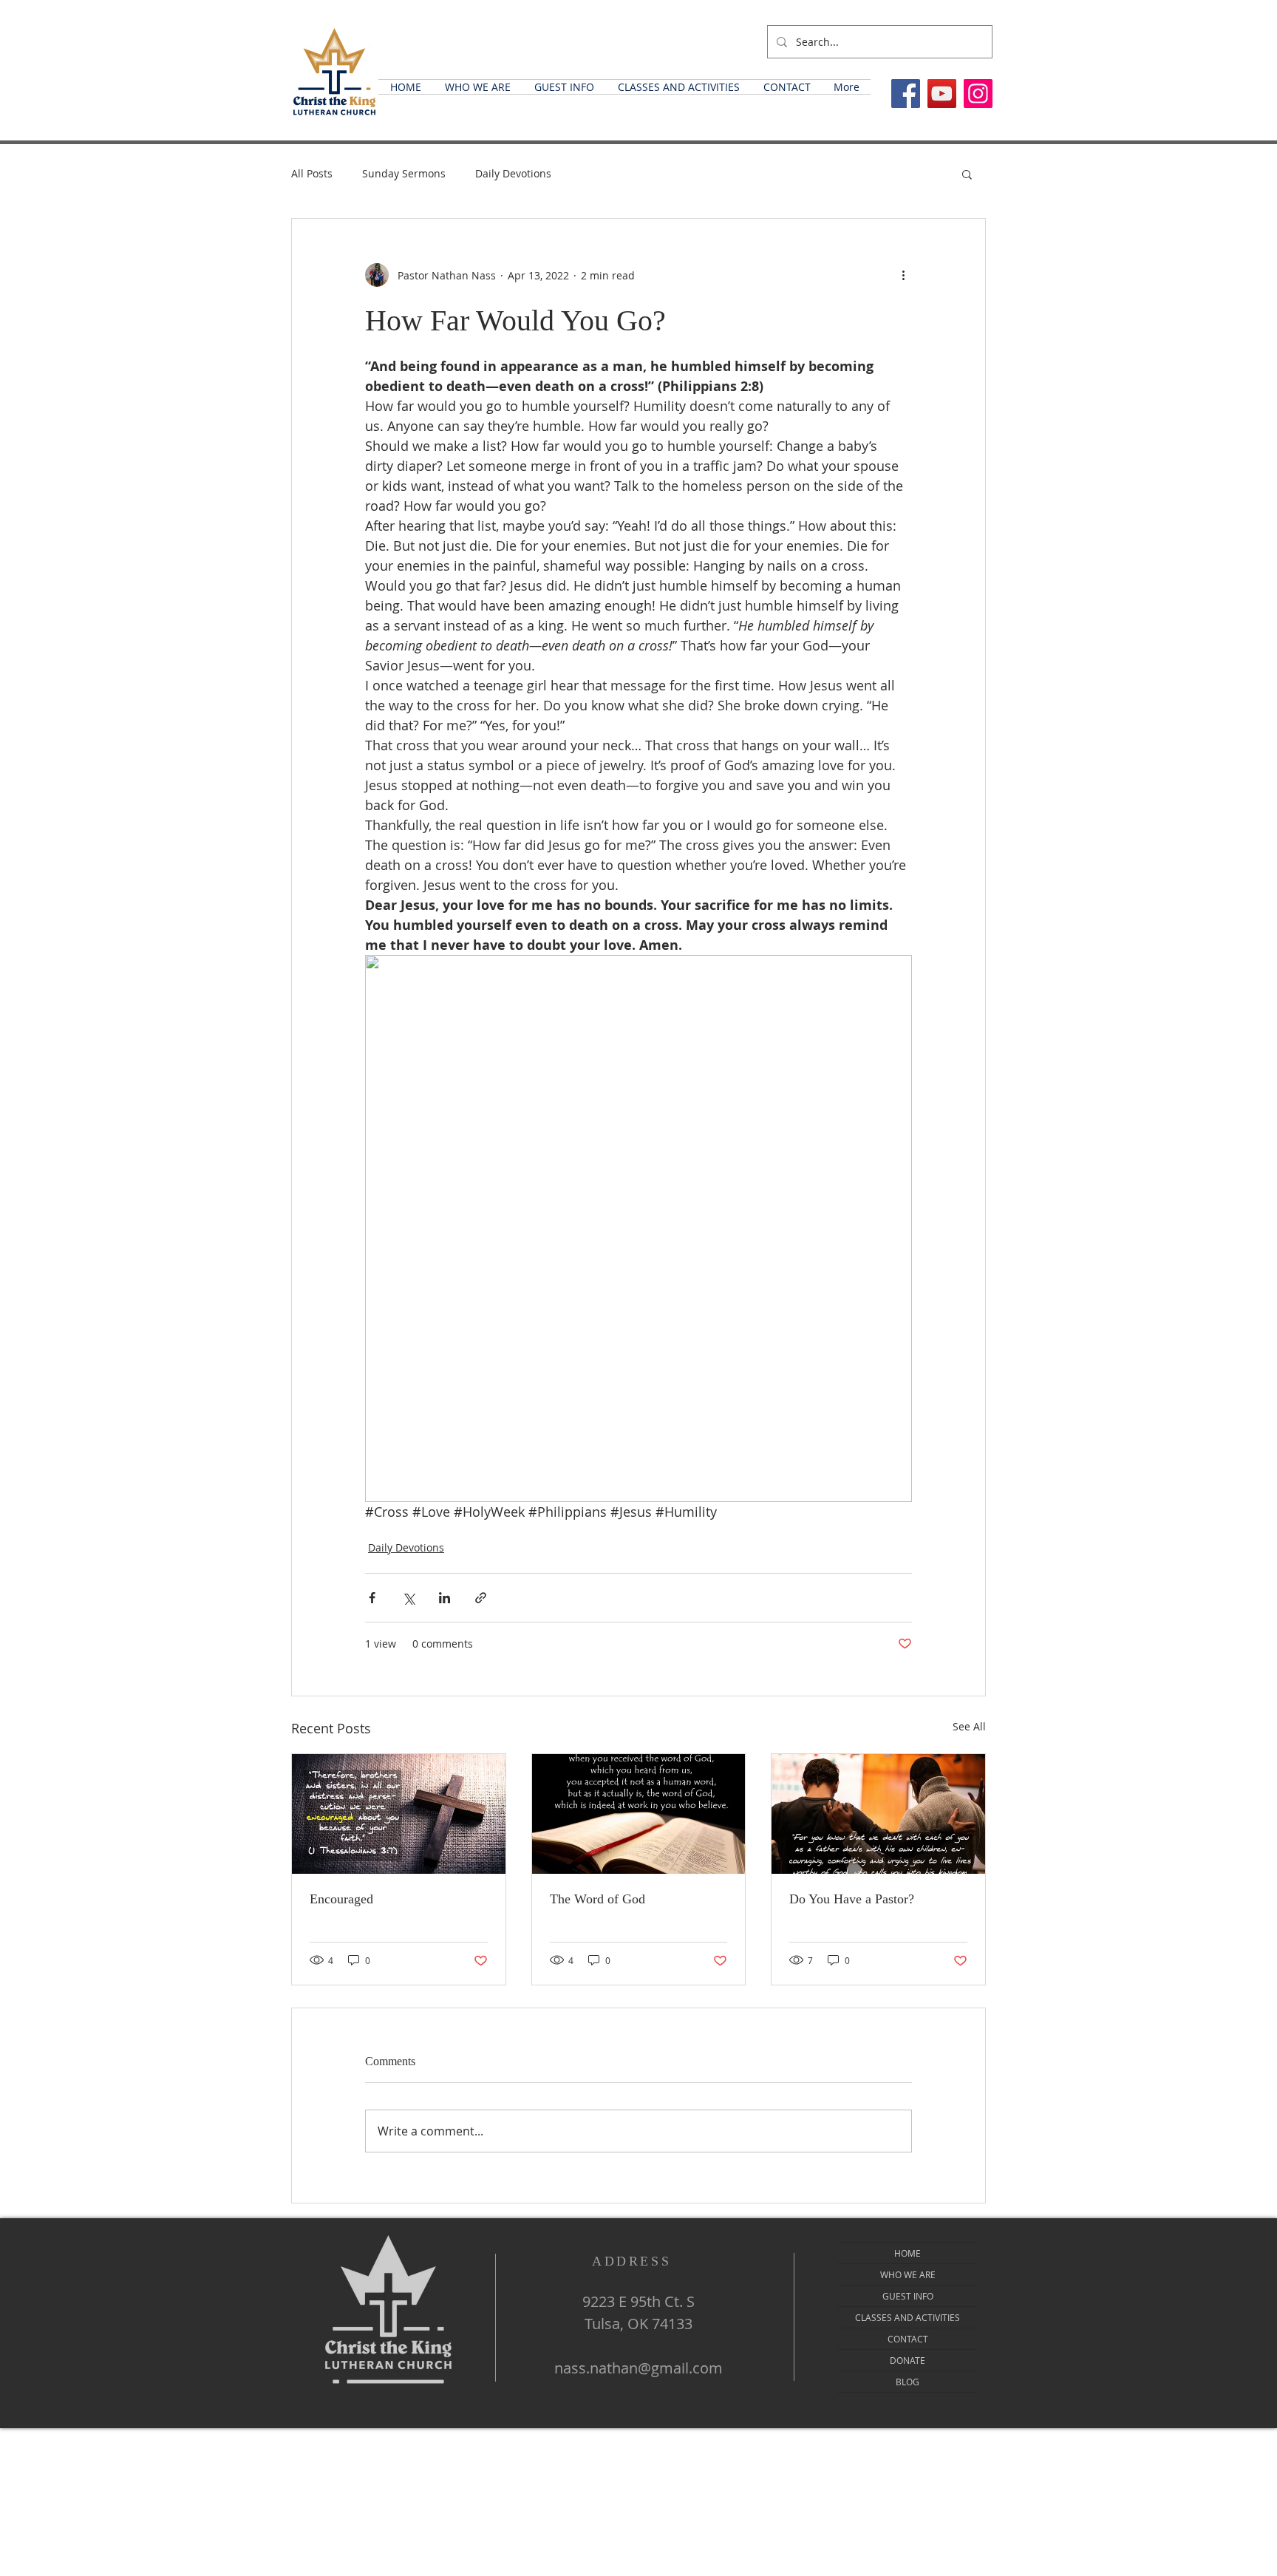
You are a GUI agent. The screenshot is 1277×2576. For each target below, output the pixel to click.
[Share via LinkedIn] (445, 1598)
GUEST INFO (908, 2296)
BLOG (907, 2382)
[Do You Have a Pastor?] (878, 1814)
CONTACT (908, 2339)
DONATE (907, 2360)
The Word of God (597, 1899)
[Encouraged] (399, 1814)
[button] (478, 87)
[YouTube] (942, 94)
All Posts (312, 173)
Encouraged (341, 1899)
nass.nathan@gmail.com (638, 2368)
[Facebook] (906, 94)
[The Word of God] (639, 1814)
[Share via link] (481, 1598)
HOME (907, 2253)
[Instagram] (978, 94)
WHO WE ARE (908, 2274)
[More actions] (903, 275)
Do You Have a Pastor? (852, 1899)
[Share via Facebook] (372, 1598)
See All (969, 1726)
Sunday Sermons (404, 173)
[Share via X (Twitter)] (408, 1598)
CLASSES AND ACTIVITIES (907, 2317)
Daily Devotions (513, 173)
